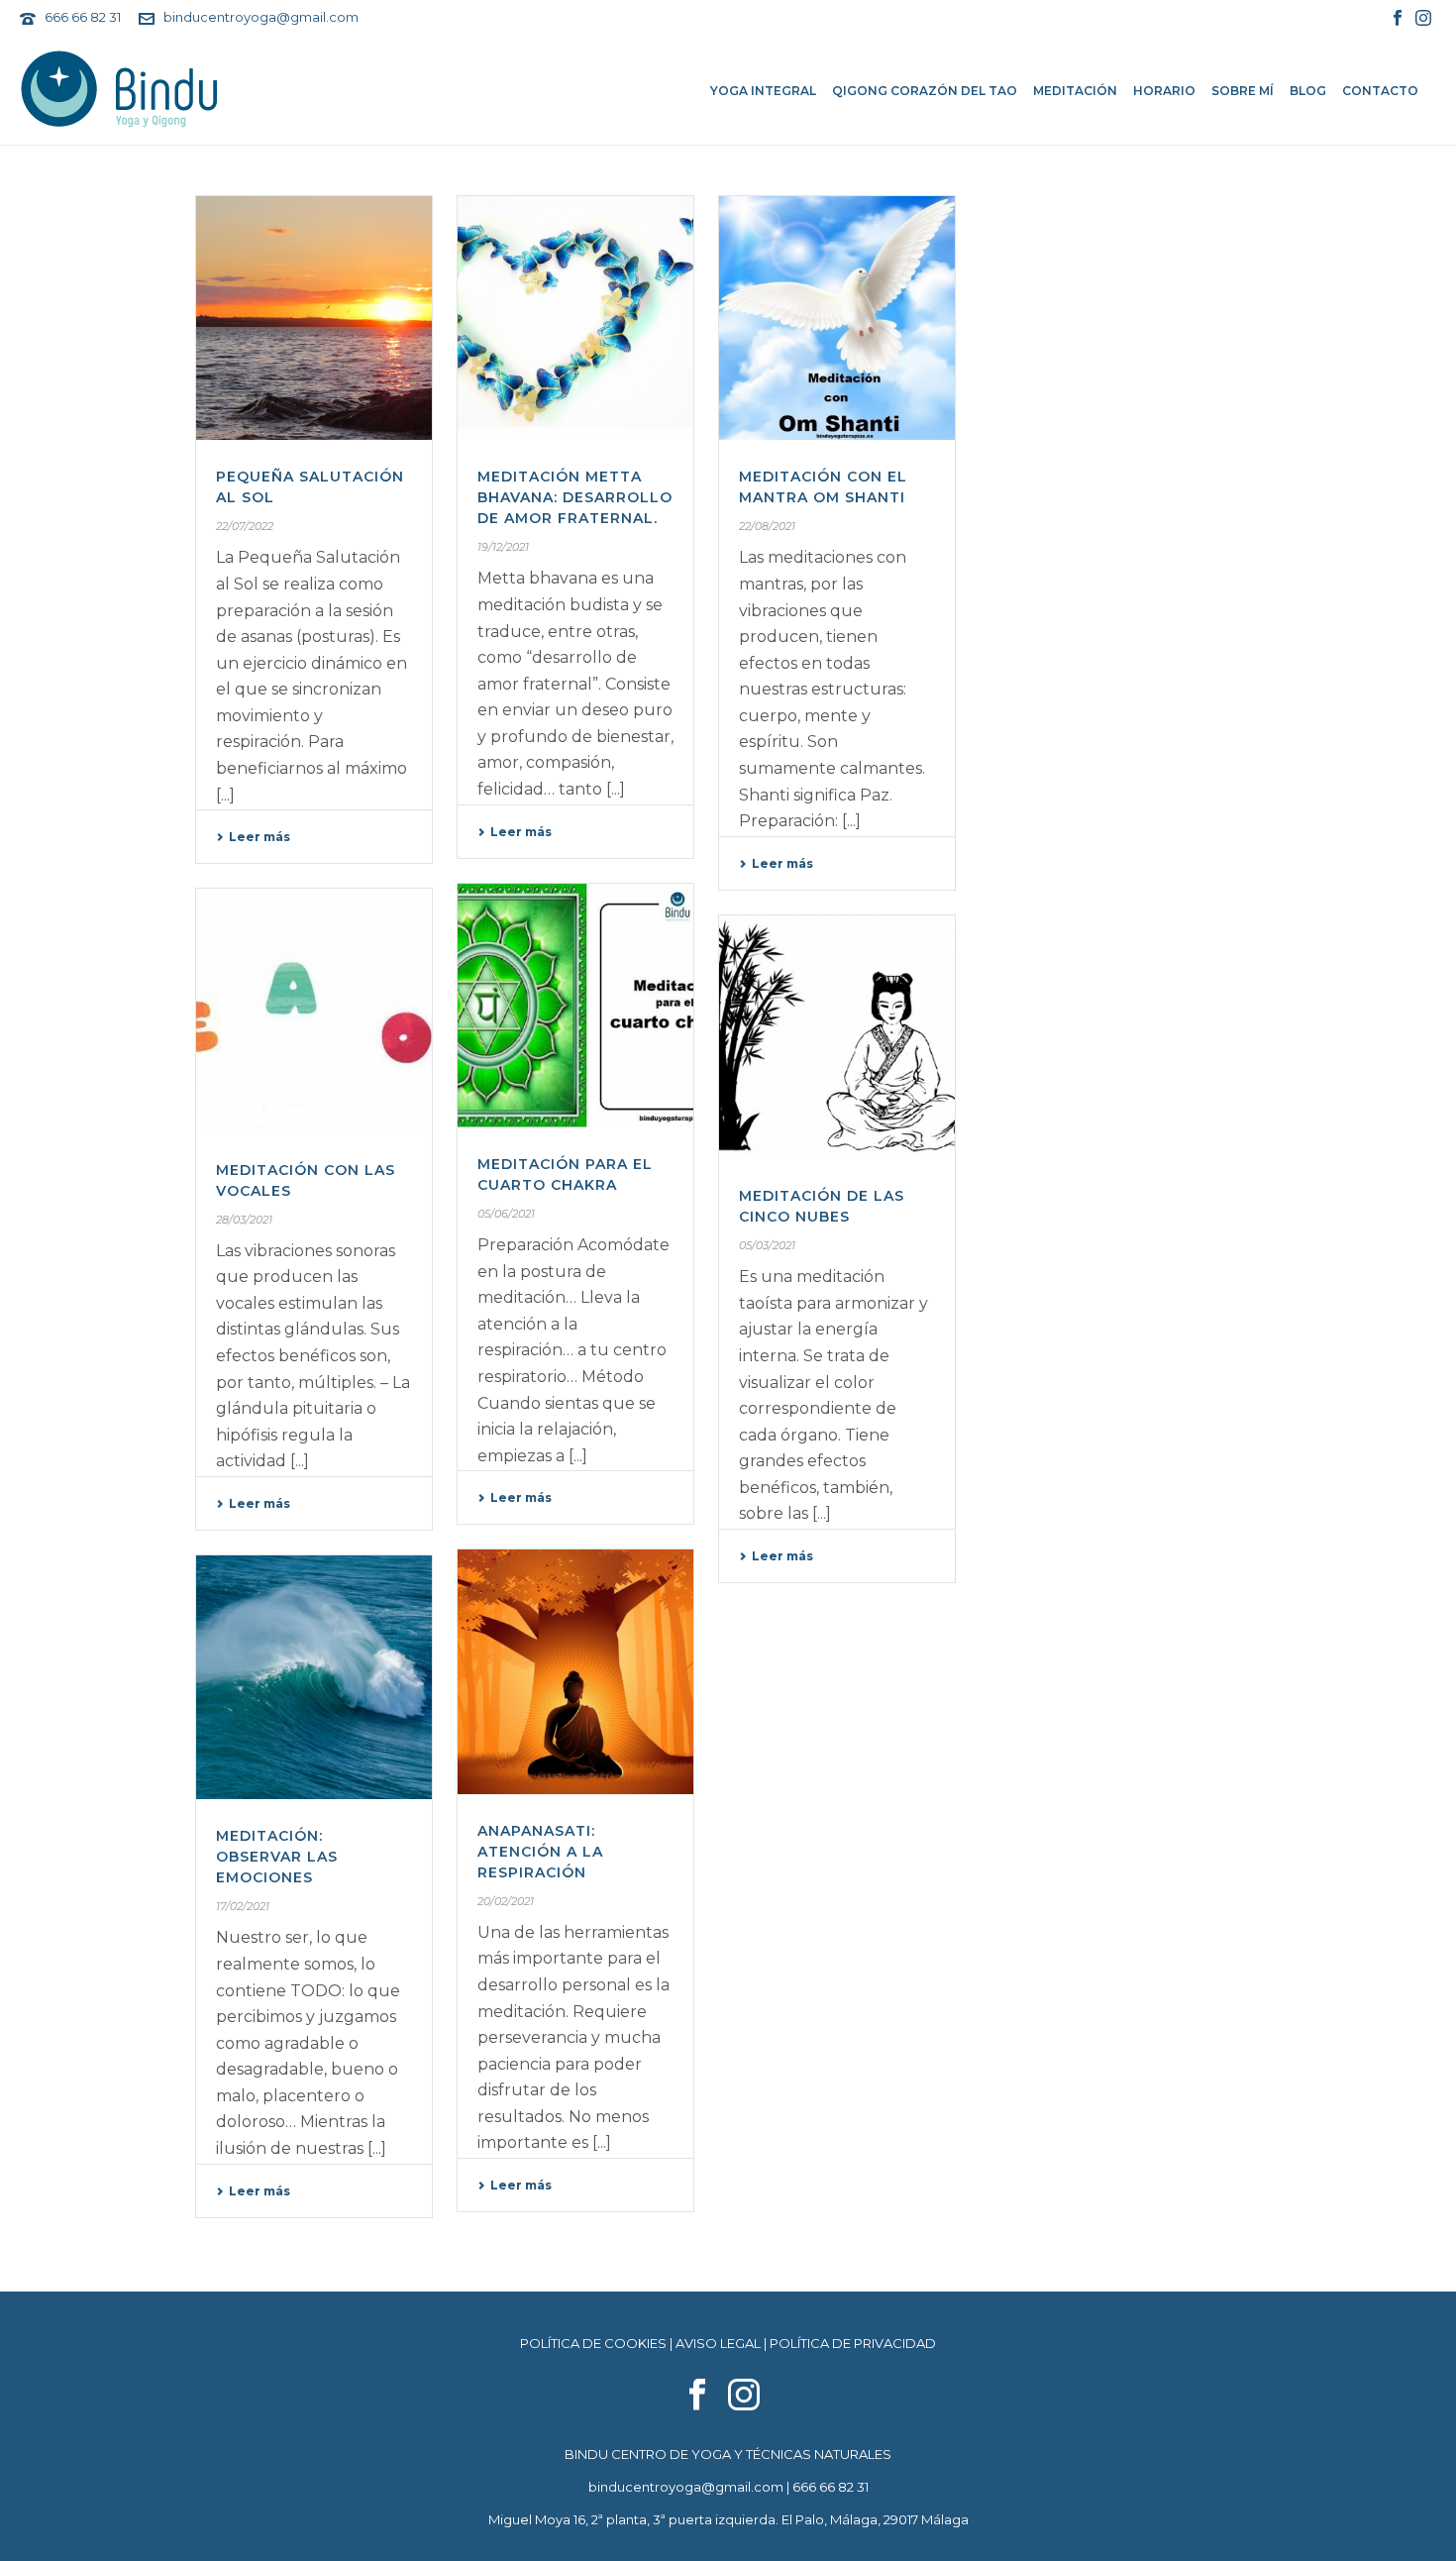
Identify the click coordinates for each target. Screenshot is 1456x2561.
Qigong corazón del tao (925, 91)
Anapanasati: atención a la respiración (540, 1852)
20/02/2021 (506, 1901)
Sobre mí (1243, 91)
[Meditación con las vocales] (314, 1011)
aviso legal (718, 2343)
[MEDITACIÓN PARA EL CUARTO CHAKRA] (575, 1006)
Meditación (1075, 91)
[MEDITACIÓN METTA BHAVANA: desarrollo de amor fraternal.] (575, 318)
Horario (1164, 91)
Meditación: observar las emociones (277, 1857)
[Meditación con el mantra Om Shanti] (837, 318)
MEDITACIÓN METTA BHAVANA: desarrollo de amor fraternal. (575, 497)
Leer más (260, 837)
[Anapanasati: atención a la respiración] (575, 1671)
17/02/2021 (243, 1906)
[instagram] (744, 2396)
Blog (1308, 91)
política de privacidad (853, 2343)
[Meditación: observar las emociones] (314, 1677)
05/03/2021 (767, 1245)
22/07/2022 (245, 526)
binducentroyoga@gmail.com (261, 17)
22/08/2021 (767, 526)
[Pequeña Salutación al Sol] (314, 318)
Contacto (1380, 91)
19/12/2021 (503, 547)
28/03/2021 (244, 1220)
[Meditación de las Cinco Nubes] (837, 1037)
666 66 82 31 (83, 17)
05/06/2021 (506, 1214)
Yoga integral (763, 91)
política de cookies (593, 2343)
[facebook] (697, 2396)
